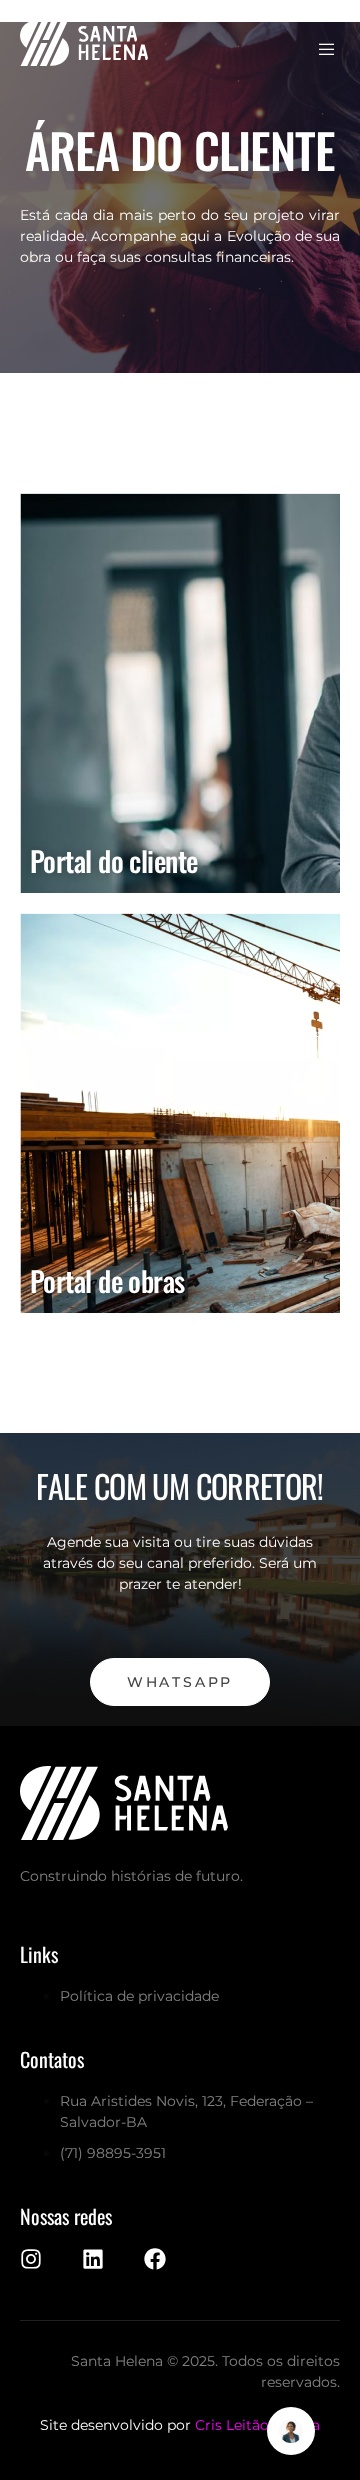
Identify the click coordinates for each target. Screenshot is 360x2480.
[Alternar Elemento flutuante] (291, 2431)
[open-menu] (328, 50)
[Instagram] (31, 2259)
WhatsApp (180, 1682)
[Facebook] (155, 2259)
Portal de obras (107, 1280)
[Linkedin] (93, 2259)
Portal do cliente (113, 860)
